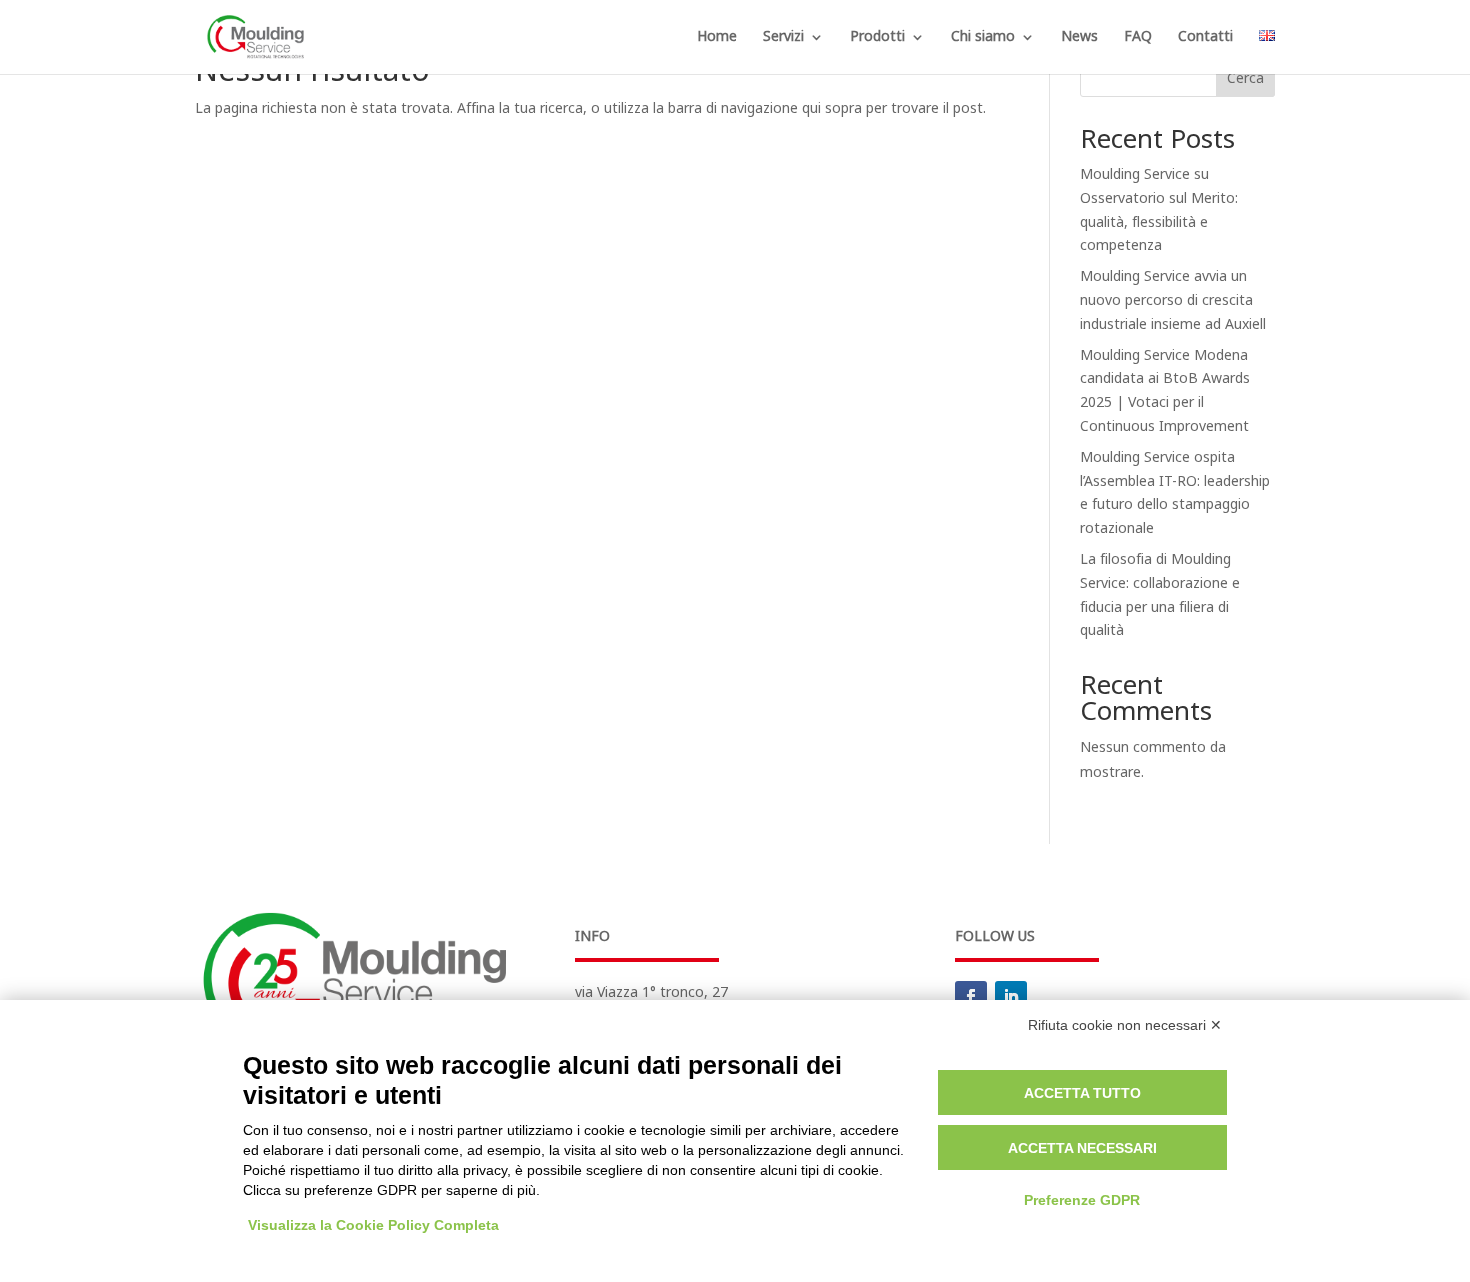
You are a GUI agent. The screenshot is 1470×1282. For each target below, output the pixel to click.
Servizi (783, 38)
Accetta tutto (1082, 1093)
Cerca (1245, 78)
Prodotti (877, 38)
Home (717, 38)
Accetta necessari (1082, 1148)
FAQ (1138, 38)
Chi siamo (983, 38)
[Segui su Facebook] (971, 997)
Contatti (1205, 38)
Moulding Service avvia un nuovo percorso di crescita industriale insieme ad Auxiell (1173, 300)
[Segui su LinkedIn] (1011, 997)
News (1079, 38)
